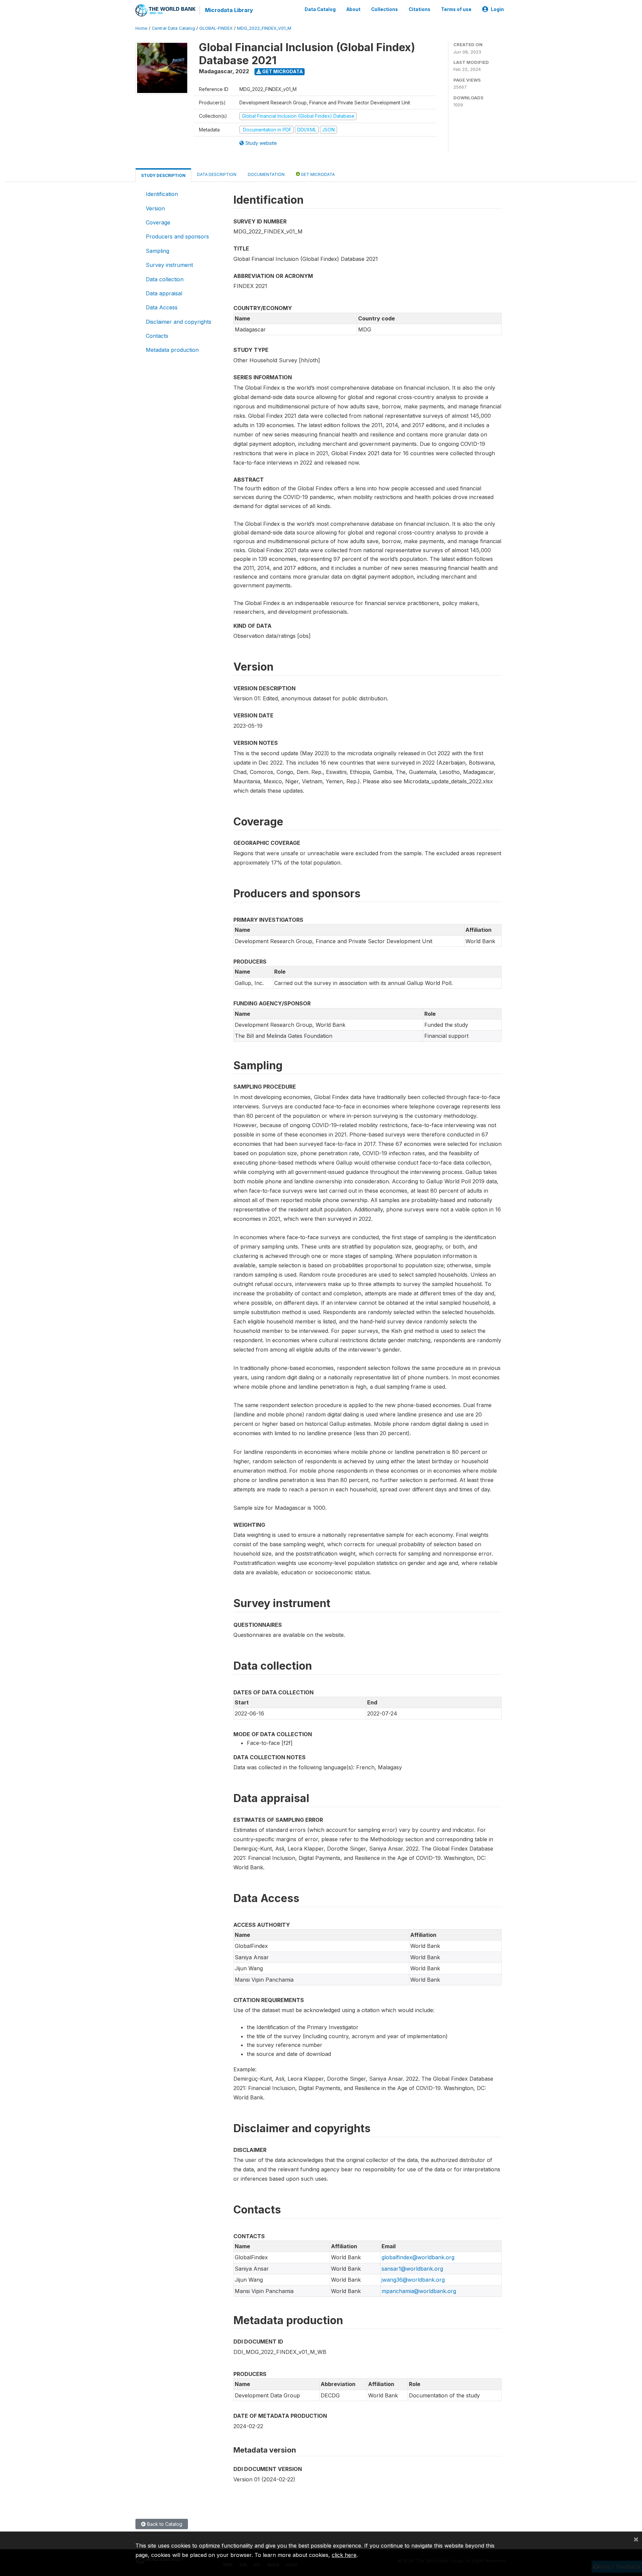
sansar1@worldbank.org (412, 2269)
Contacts (157, 336)
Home (141, 28)
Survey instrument (169, 265)
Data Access (162, 307)
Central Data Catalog (173, 28)
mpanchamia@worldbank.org (419, 2291)
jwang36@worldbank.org (413, 2280)
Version (155, 208)
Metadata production (172, 350)
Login (497, 9)
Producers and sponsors (177, 236)
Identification (162, 194)
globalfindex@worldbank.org (418, 2257)
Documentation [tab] (266, 174)
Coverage (158, 222)
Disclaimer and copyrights (179, 322)
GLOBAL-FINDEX (216, 28)
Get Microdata (282, 71)
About (353, 9)
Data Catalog (320, 9)
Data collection (165, 279)
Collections (385, 9)
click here (344, 2555)
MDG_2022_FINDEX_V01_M (264, 28)
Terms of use (456, 9)
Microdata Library (229, 10)
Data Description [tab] (217, 174)
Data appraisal (164, 293)
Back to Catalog (164, 2524)
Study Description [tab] (163, 175)
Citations (419, 9)
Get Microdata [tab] (317, 174)
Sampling (157, 251)
